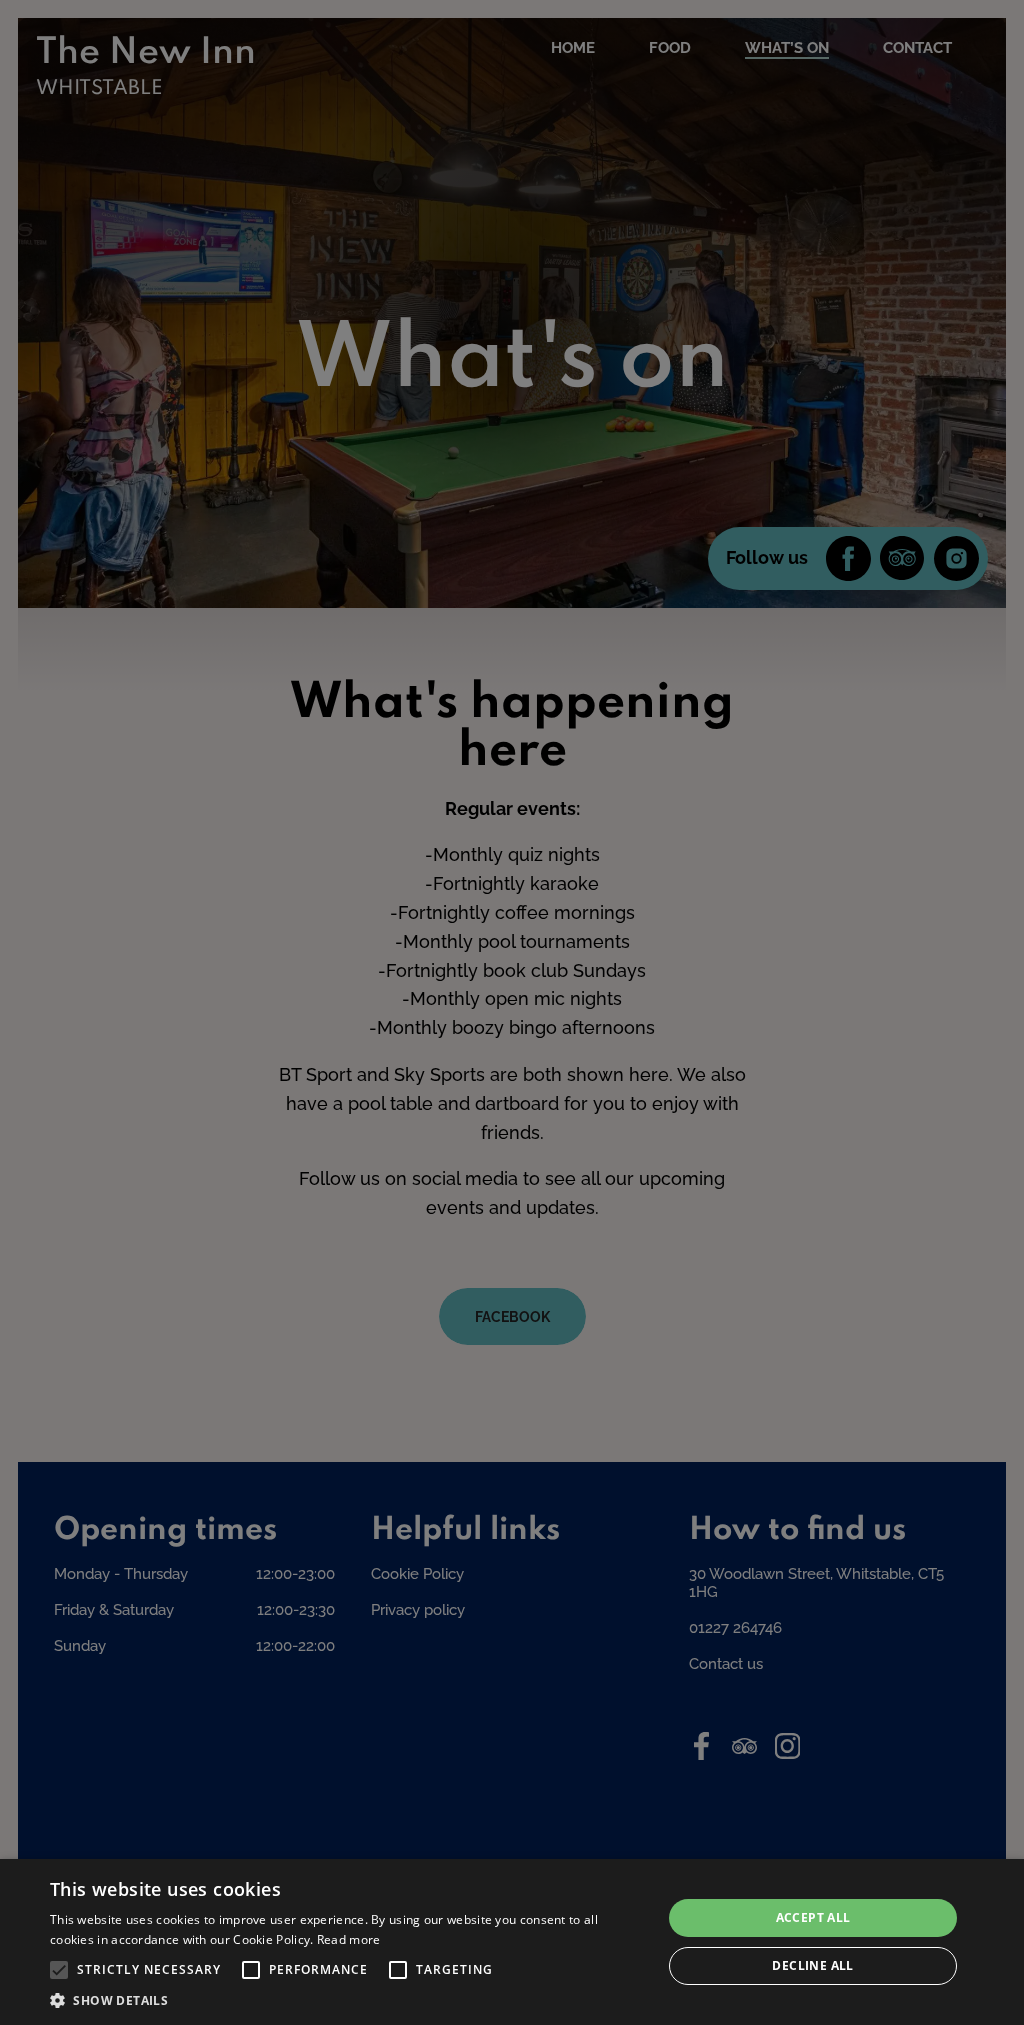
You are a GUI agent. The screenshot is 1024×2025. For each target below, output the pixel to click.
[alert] (512, 1942)
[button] (59, 1970)
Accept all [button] (813, 1917)
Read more (349, 1939)
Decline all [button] (812, 1965)
